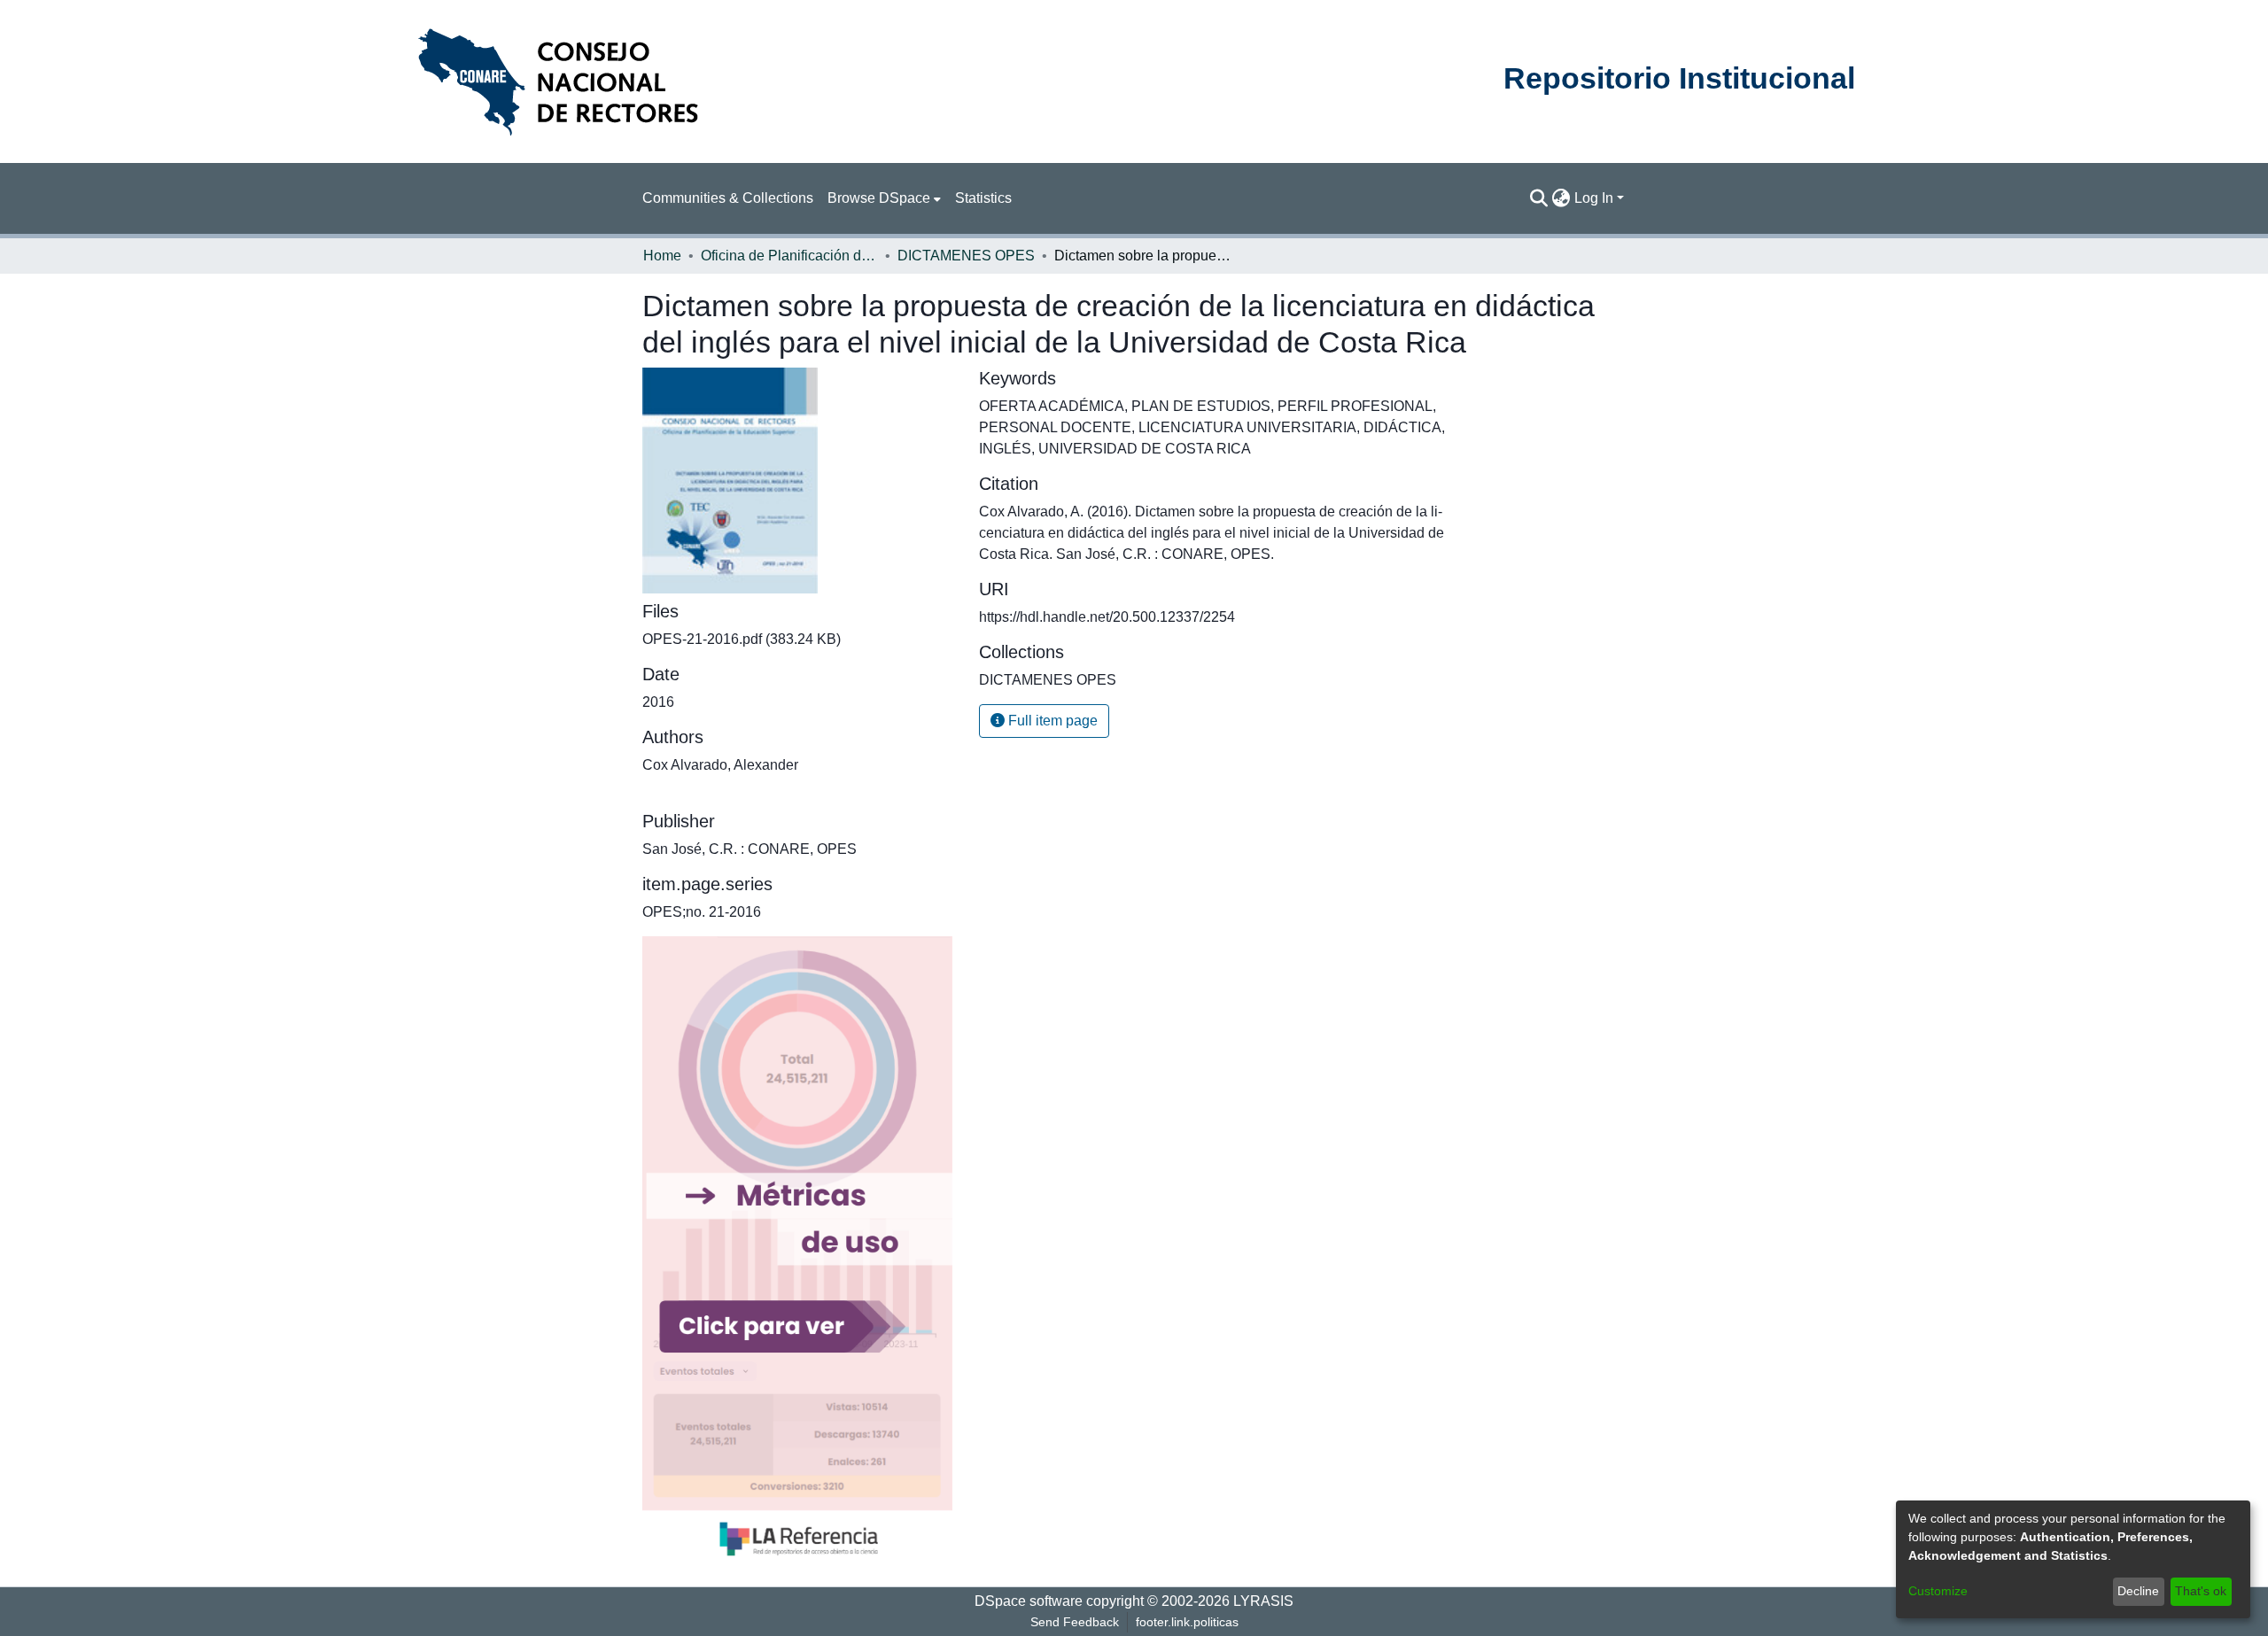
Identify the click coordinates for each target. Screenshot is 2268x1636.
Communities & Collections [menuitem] (728, 198)
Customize (1938, 1591)
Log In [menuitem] (1594, 198)
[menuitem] (884, 198)
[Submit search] (1539, 198)
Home (662, 256)
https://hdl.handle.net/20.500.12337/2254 (1107, 617)
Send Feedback (1075, 1622)
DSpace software (1029, 1601)
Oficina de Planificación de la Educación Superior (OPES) (789, 256)
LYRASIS (1263, 1601)
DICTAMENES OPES (966, 256)
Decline (2138, 1591)
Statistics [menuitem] (983, 198)
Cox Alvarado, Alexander (720, 765)
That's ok (2201, 1591)
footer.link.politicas (1187, 1622)
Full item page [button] (1051, 721)
